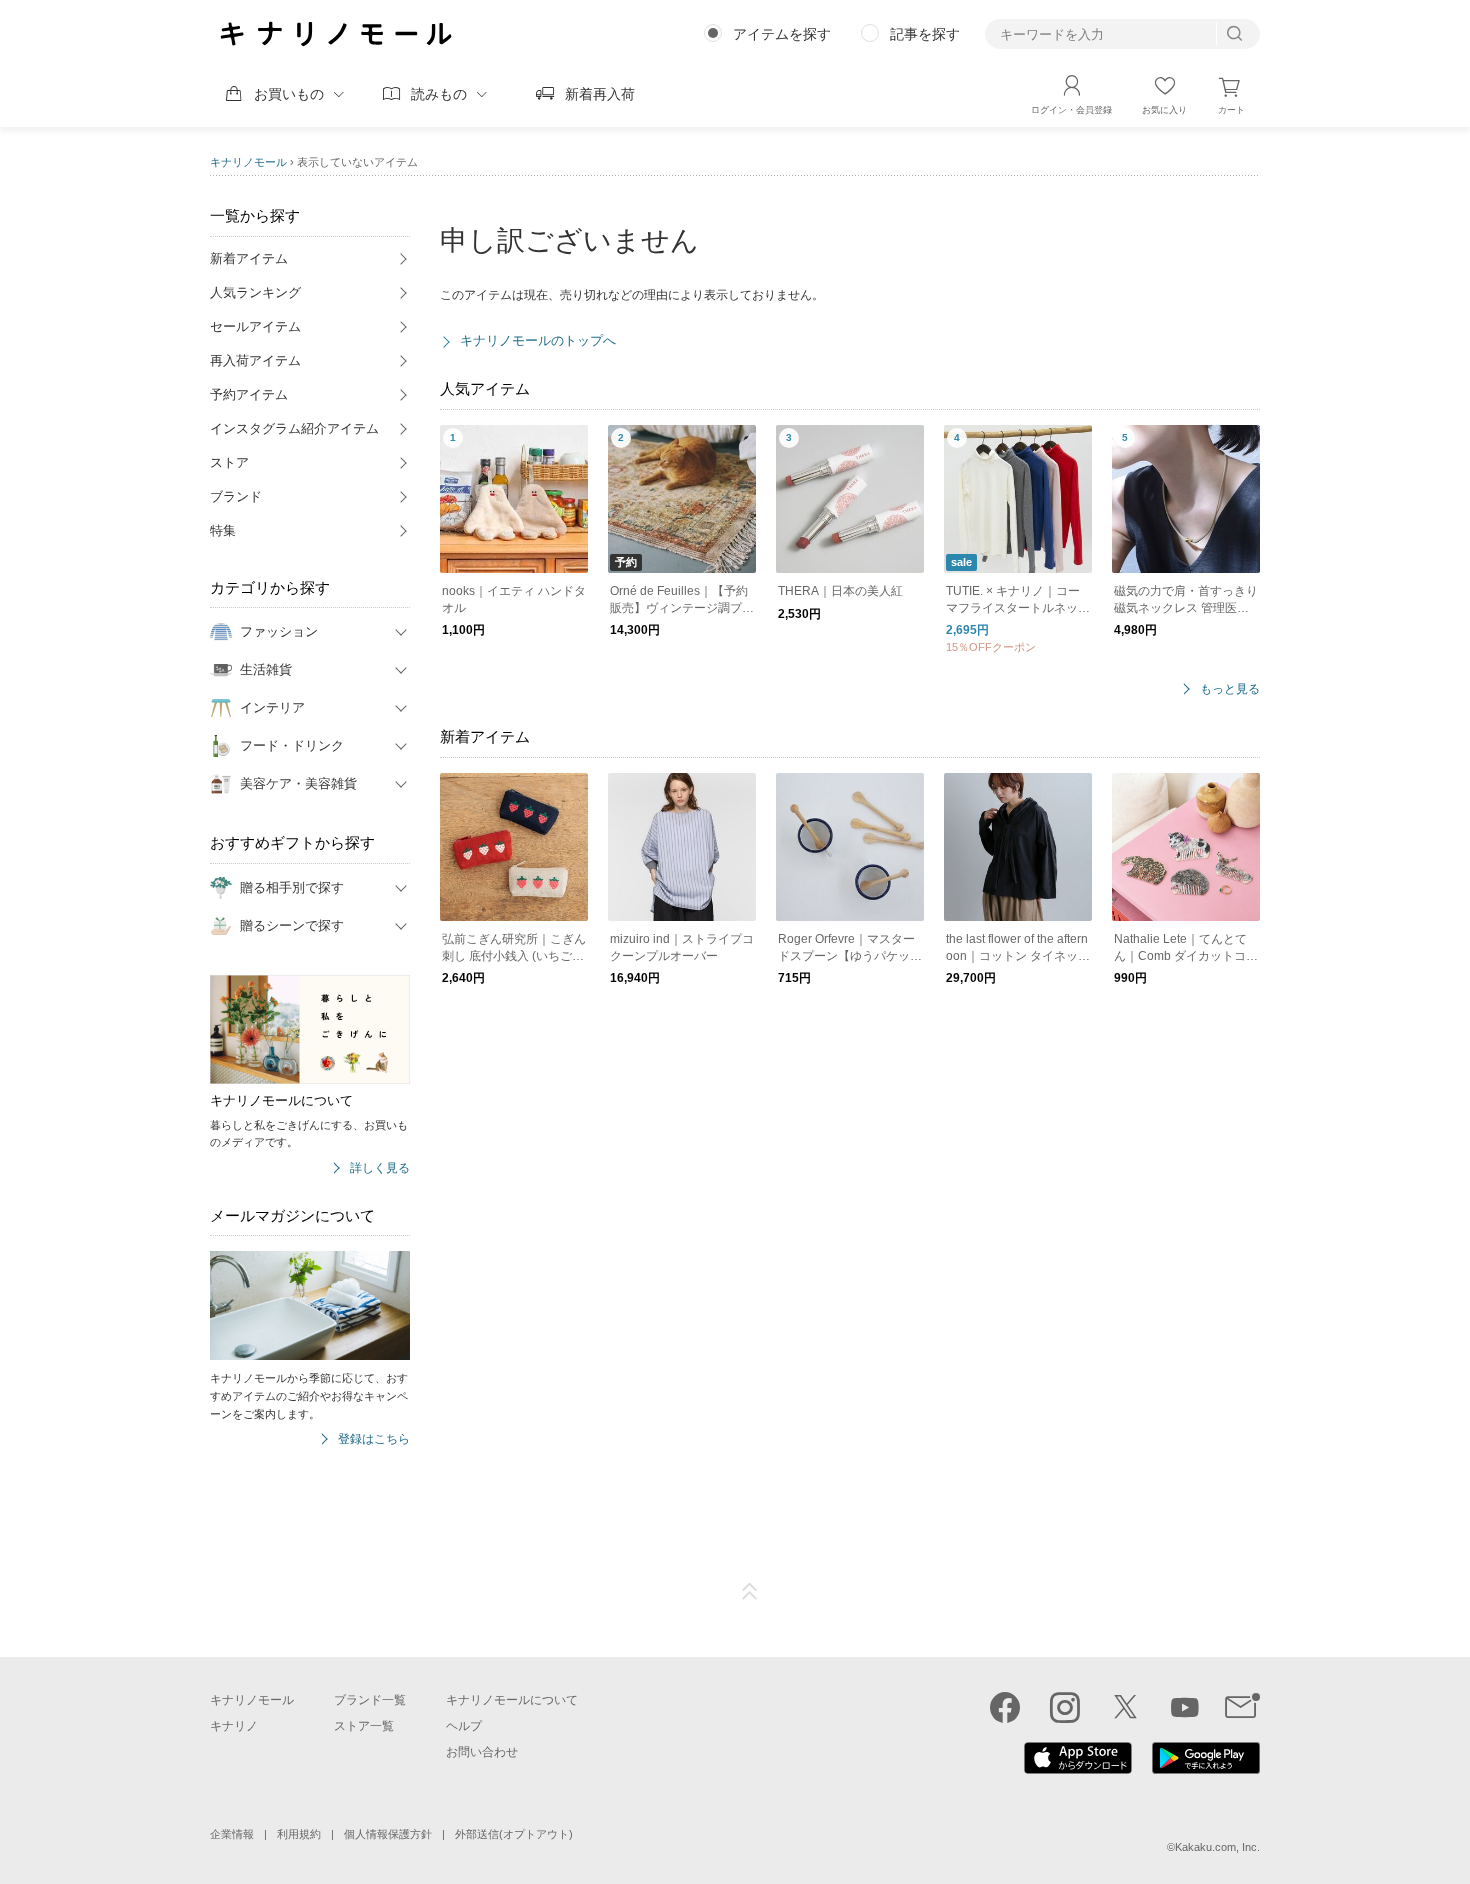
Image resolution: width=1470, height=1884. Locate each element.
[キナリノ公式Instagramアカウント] (1065, 1707)
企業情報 (232, 1834)
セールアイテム (255, 326)
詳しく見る (380, 1168)
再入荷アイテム (255, 360)
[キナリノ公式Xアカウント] (1125, 1707)
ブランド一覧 (370, 1700)
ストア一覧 (364, 1726)
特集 (223, 530)
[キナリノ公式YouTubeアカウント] (1185, 1707)
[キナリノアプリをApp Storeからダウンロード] (1078, 1769)
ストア (229, 462)
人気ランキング (255, 292)
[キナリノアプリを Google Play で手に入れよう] (1206, 1769)
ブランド (236, 496)
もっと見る (1230, 689)
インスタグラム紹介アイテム (294, 428)
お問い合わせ (482, 1752)
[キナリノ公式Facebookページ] (1005, 1707)
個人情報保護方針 (388, 1834)
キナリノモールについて (512, 1700)
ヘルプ (464, 1726)
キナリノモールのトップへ (538, 340)
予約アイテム (249, 394)
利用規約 (299, 1834)
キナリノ (234, 1726)
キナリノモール (248, 162)
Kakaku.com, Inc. (1217, 1847)
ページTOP (750, 1592)
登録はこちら (374, 1439)
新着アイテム (249, 258)
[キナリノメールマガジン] (1242, 1707)
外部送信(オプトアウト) (514, 1834)
